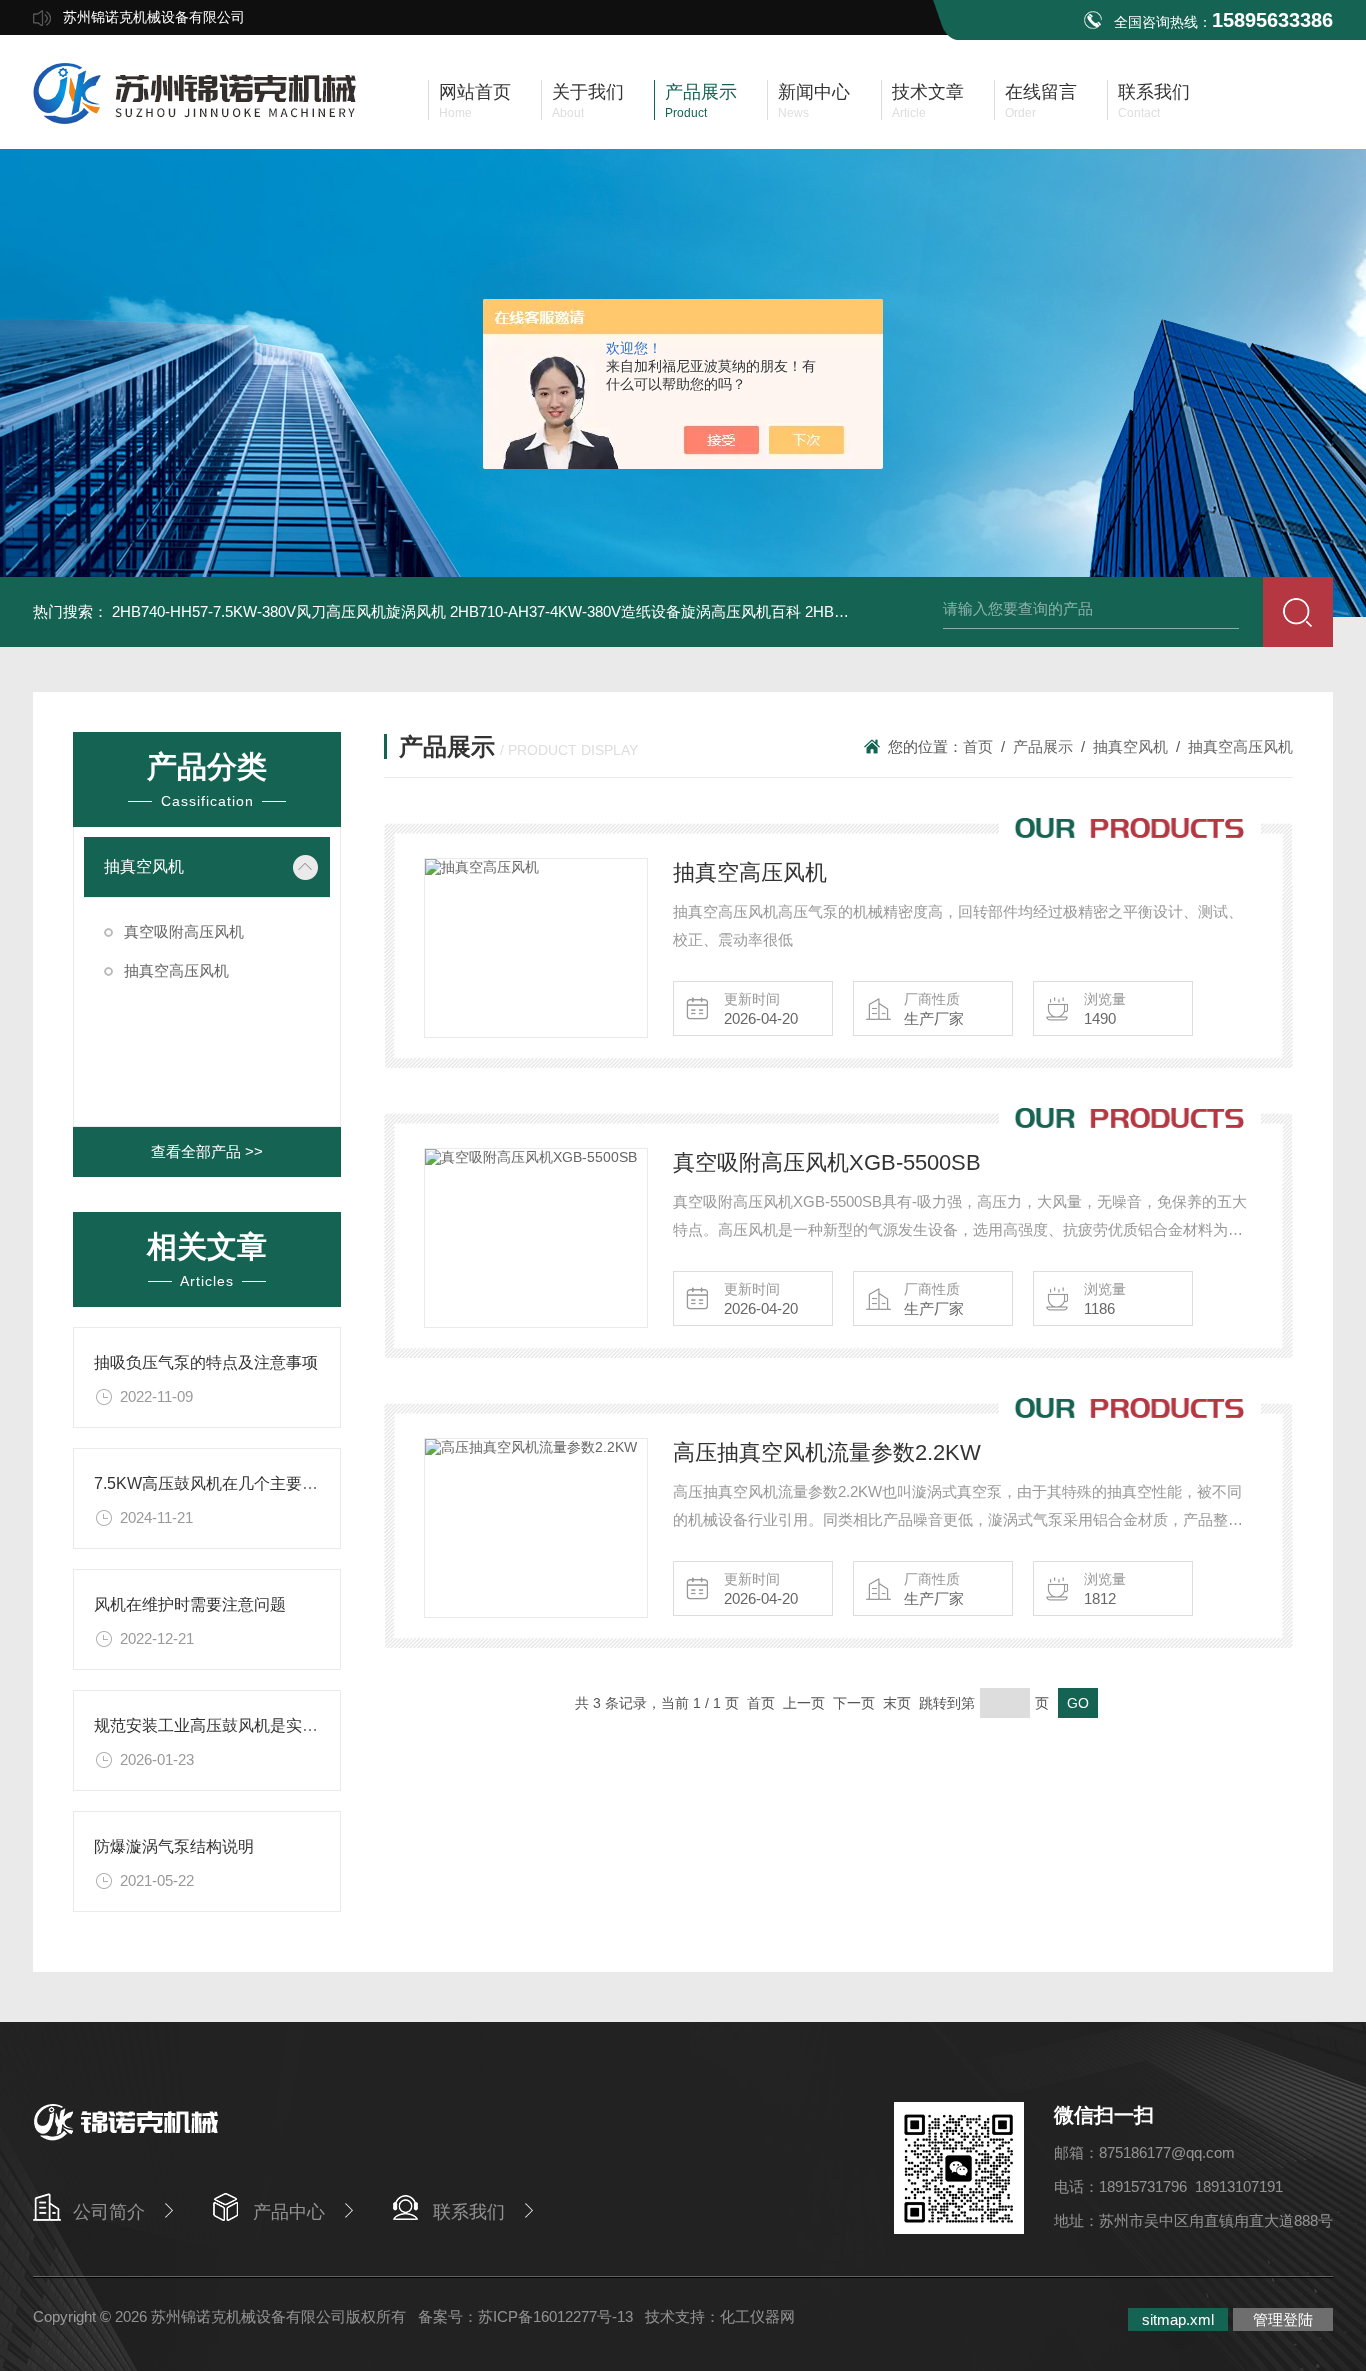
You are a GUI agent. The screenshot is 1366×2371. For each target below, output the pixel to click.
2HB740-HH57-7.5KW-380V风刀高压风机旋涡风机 (279, 611)
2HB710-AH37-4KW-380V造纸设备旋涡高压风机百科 (625, 611)
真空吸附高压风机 (184, 931)
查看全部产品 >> (207, 1151)
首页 (978, 746)
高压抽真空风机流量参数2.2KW (827, 1452)
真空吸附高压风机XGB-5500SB (827, 1162)
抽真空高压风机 (176, 970)
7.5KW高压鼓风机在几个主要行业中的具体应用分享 (278, 1483)
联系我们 (469, 2212)
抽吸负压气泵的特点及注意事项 (206, 1362)
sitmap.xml (1178, 2319)
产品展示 (1043, 746)
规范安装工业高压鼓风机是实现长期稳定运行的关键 (278, 1725)
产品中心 (289, 2212)
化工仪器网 (757, 2316)
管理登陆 (1283, 2319)
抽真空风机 (144, 866)
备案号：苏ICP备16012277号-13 (525, 2316)
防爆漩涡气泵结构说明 (174, 1846)
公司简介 (109, 2212)
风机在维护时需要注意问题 (190, 1604)
